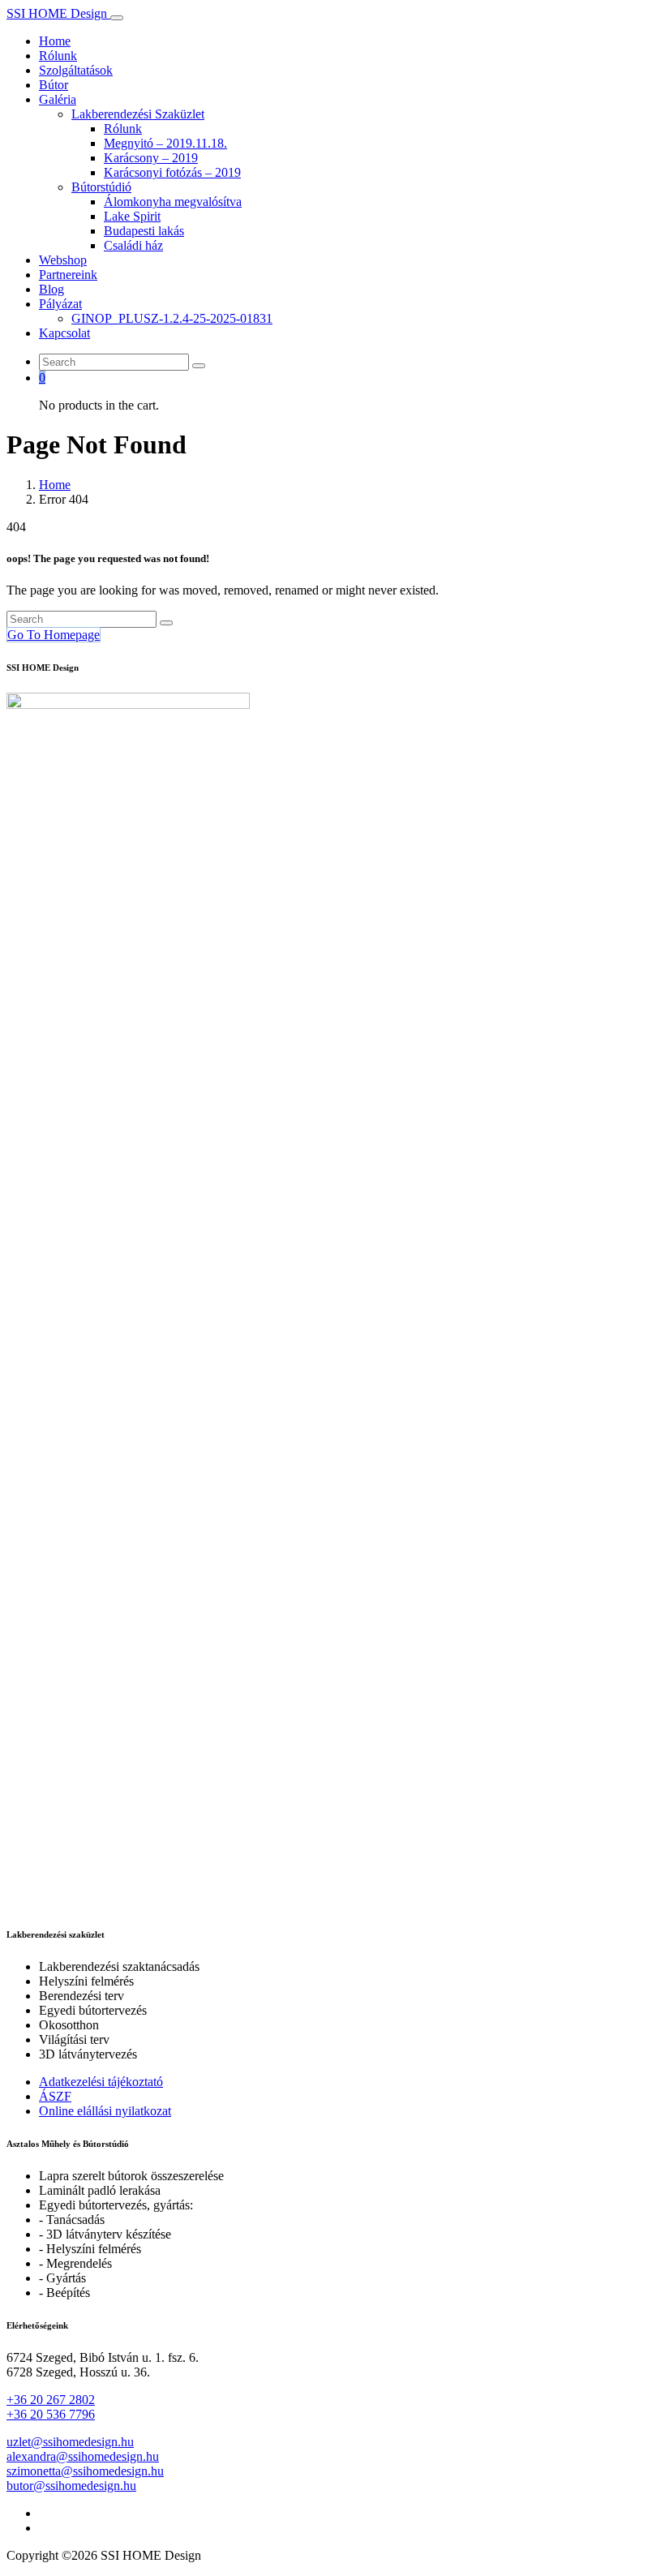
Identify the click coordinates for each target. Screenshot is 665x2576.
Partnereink (68, 275)
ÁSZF (55, 2096)
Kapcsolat (64, 333)
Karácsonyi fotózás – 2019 (172, 172)
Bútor (54, 85)
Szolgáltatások (76, 70)
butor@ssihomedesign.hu (71, 2486)
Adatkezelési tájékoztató (101, 2082)
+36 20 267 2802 (51, 2400)
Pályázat (60, 304)
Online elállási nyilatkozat (105, 2111)
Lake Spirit (132, 216)
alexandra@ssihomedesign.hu (83, 2456)
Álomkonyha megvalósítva (173, 202)
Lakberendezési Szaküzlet (138, 114)
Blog (51, 289)
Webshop (63, 260)
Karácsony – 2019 (151, 158)
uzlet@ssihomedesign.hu (70, 2442)
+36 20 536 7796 (51, 2414)
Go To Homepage (54, 635)
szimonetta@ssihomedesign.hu (85, 2471)
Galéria (58, 99)
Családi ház (133, 245)
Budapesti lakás (144, 231)
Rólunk (58, 56)
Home (55, 41)
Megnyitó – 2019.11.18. (165, 143)
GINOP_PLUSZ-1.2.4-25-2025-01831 (172, 318)
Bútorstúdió (101, 187)
